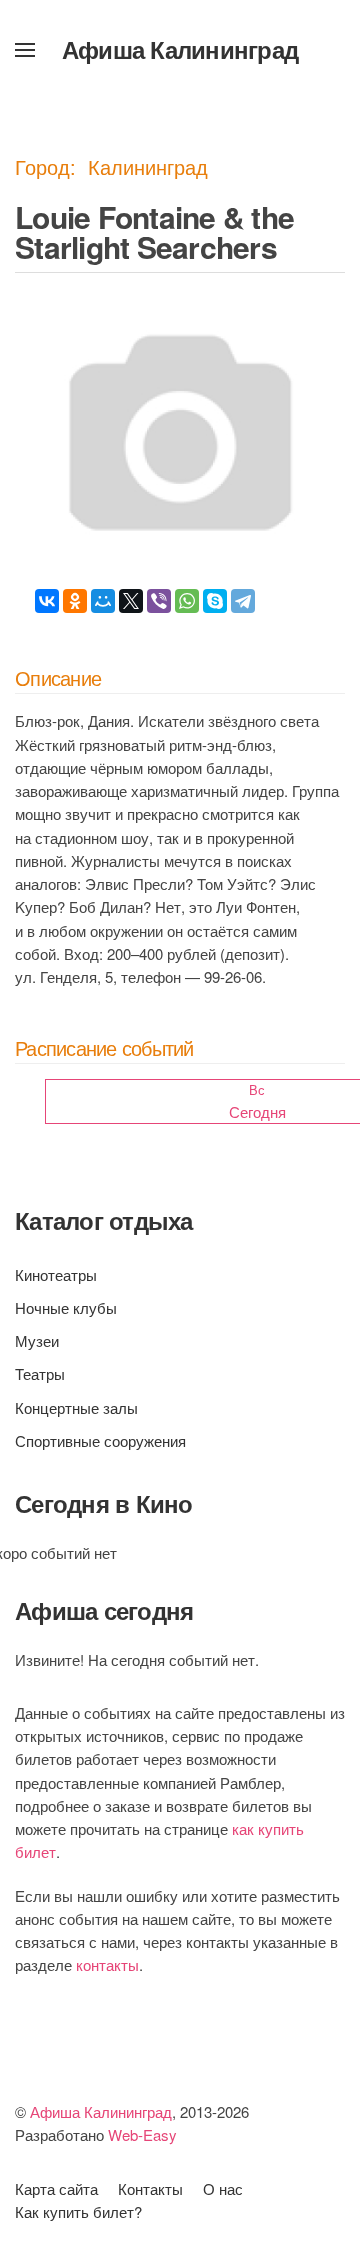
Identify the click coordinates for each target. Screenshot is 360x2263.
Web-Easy (142, 2134)
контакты (107, 1964)
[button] (25, 50)
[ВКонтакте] (47, 601)
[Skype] (215, 601)
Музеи (37, 1340)
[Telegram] (243, 601)
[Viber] (159, 601)
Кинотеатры (56, 1274)
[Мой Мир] (103, 601)
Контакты (150, 2188)
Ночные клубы (66, 1307)
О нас (223, 2188)
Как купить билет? (78, 2211)
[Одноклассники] (75, 601)
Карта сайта (56, 2188)
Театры (40, 1373)
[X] (131, 601)
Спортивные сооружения (100, 1440)
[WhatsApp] (187, 601)
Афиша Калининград (180, 49)
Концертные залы (76, 1407)
